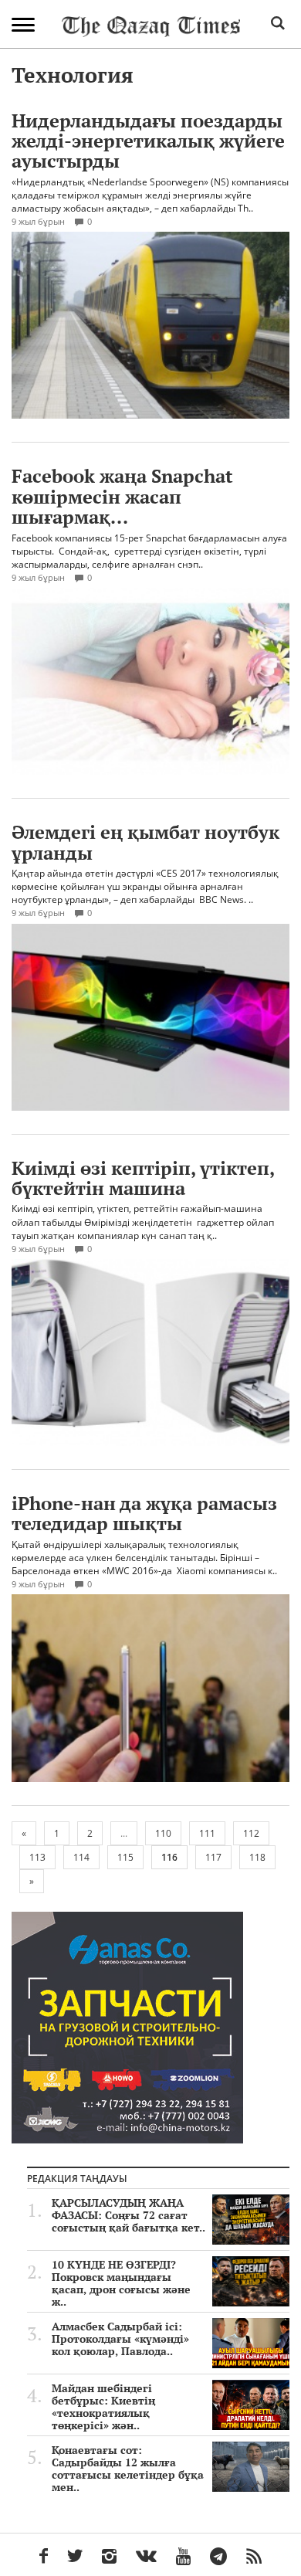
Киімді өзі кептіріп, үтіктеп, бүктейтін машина (143, 1178)
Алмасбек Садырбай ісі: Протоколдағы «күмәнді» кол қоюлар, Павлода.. (120, 2339)
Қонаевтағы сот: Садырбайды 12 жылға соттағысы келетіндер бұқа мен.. (128, 2469)
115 (125, 1857)
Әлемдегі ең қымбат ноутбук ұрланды (145, 842)
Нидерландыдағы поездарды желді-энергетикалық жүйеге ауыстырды (148, 141)
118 (257, 1857)
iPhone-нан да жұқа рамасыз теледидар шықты (144, 1513)
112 (251, 1833)
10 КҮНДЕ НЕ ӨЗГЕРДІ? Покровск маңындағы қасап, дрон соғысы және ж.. (121, 2283)
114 (81, 1857)
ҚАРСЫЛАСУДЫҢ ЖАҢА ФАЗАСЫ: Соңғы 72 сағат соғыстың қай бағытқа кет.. (129, 2215)
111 (207, 1833)
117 (213, 1857)
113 (37, 1857)
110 (163, 1833)
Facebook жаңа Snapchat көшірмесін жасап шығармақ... (122, 496)
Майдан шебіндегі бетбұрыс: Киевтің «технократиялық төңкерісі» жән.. (103, 2407)
